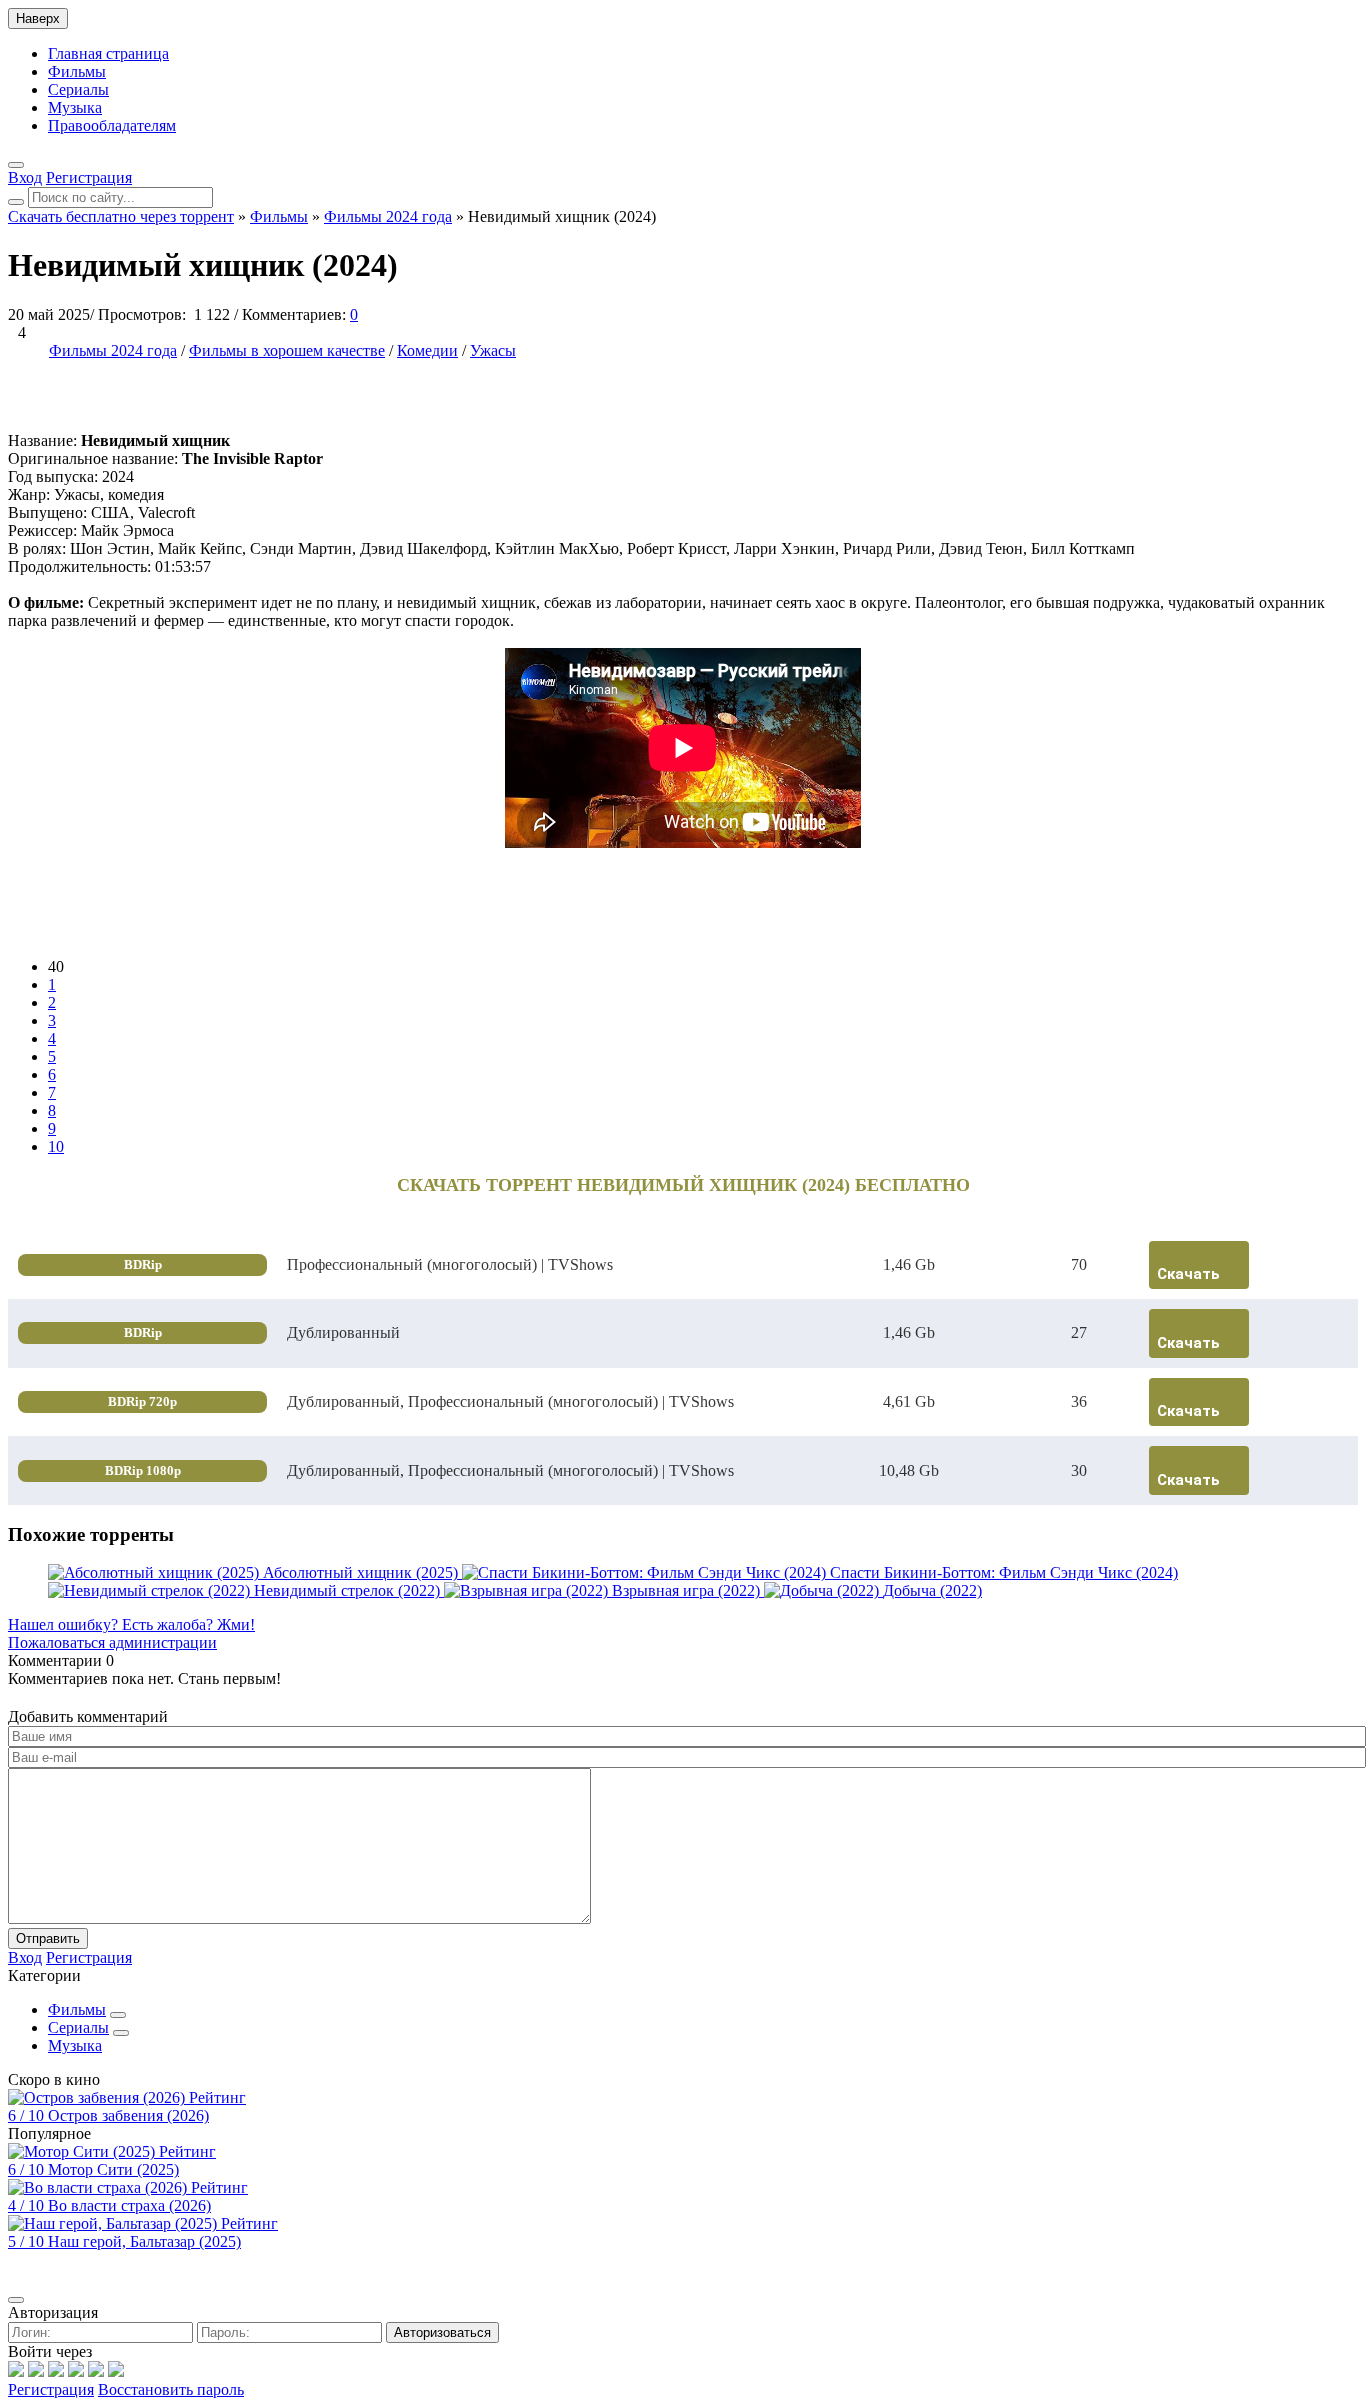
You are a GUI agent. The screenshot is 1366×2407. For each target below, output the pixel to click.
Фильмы (77, 71)
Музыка (75, 107)
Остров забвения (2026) (128, 2115)
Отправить (48, 1938)
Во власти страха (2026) (129, 2205)
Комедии (427, 350)
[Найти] (16, 202)
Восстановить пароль (171, 2389)
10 (56, 1146)
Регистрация (51, 2389)
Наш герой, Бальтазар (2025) (144, 2241)
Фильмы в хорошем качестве (287, 350)
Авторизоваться (442, 2332)
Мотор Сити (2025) (113, 2169)
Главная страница (108, 53)
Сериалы (78, 89)
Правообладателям (112, 125)
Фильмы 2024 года (113, 350)
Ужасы (493, 350)
